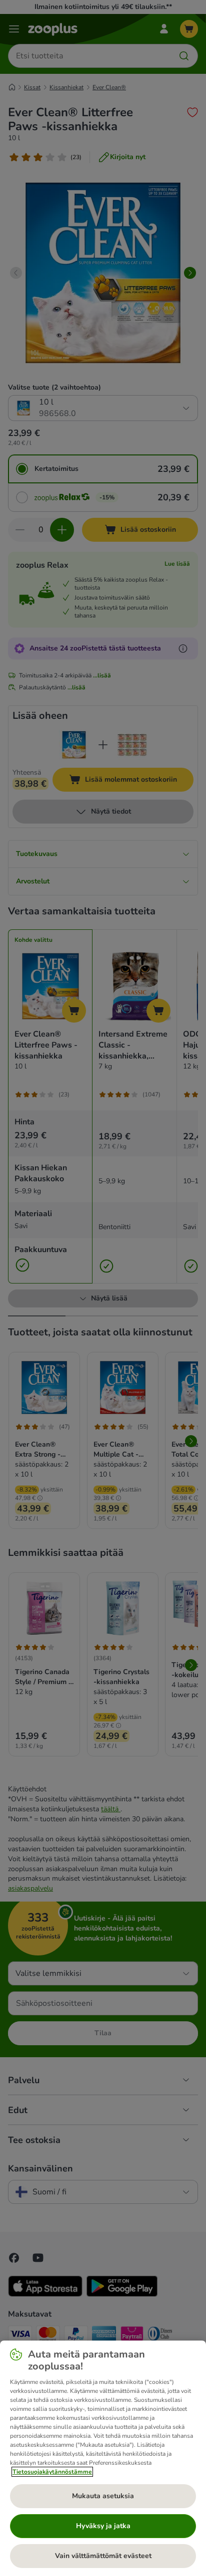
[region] (103, 2458)
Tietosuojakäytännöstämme (52, 2472)
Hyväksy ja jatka (103, 2526)
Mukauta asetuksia (103, 2496)
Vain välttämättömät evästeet (103, 2556)
